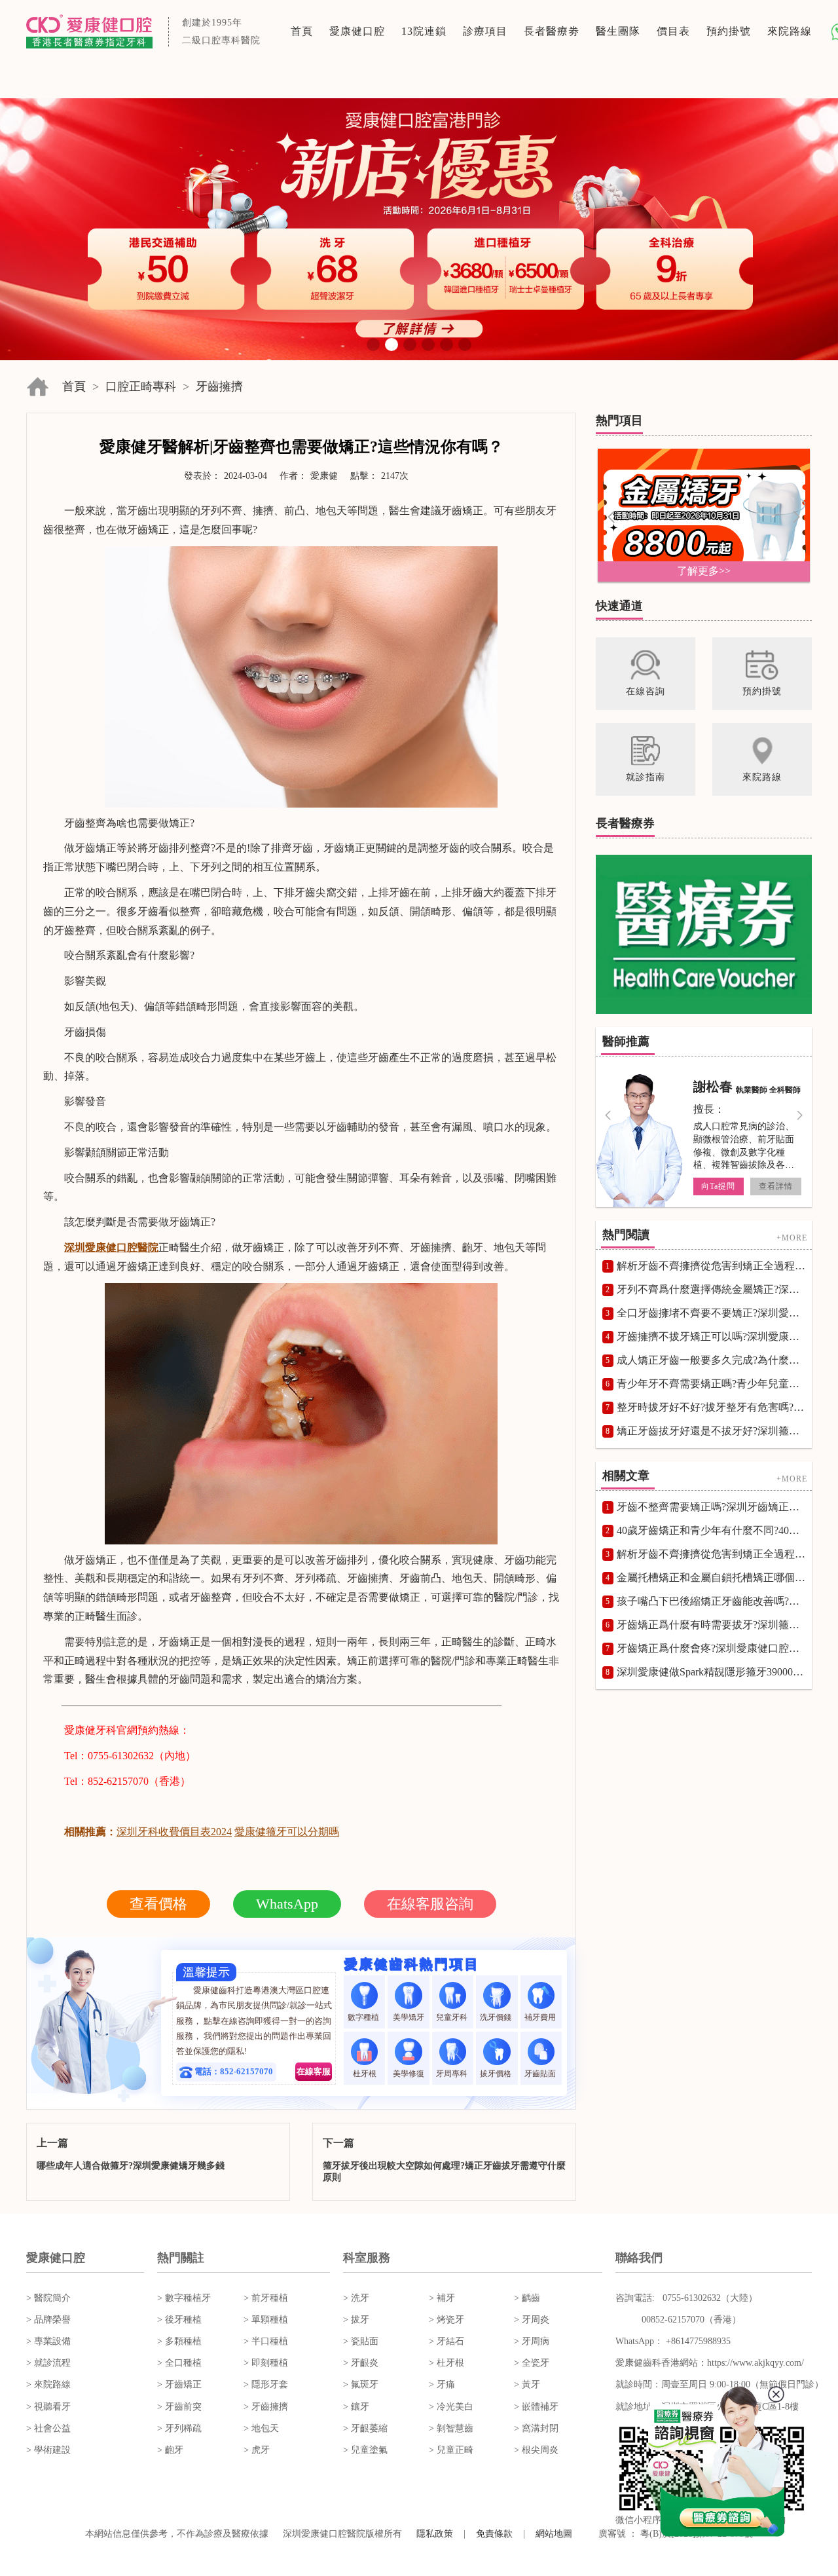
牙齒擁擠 (219, 386)
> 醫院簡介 (48, 2298)
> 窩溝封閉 (536, 2428)
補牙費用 (541, 2017)
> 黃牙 (527, 2384)
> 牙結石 (446, 2341)
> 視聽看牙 (48, 2407)
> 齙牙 (170, 2450)
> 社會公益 (48, 2428)
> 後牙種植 (179, 2320)
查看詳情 (776, 1186)
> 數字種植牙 (184, 2298)
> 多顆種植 (179, 2341)
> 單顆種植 (266, 2320)
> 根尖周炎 (536, 2450)
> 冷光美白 (451, 2407)
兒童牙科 (453, 2017)
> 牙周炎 (532, 2320)
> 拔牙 (356, 2320)
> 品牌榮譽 (48, 2320)
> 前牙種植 (266, 2298)
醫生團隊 (618, 31)
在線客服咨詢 (430, 1904)
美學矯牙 (409, 2017)
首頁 (302, 31)
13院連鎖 (424, 31)
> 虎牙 (257, 2450)
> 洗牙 (356, 2298)
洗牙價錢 (497, 2017)
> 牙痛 (442, 2384)
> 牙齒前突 (179, 2407)
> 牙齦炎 (361, 2363)
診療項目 (485, 31)
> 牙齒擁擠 (266, 2407)
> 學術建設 (48, 2450)
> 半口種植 (266, 2341)
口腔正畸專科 (141, 386)
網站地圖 (554, 2534)
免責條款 (494, 2534)
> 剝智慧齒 (451, 2428)
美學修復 (409, 2074)
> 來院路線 (48, 2384)
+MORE (792, 1238)
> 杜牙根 (446, 2363)
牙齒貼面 (541, 2074)
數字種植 (364, 2017)
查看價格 (158, 1904)
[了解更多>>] (704, 514)
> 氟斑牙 (361, 2384)
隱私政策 (435, 2534)
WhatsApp (287, 1904)
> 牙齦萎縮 (365, 2428)
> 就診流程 (48, 2363)
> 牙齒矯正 (179, 2384)
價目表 (673, 31)
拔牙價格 (497, 2074)
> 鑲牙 (356, 2407)
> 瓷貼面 (361, 2341)
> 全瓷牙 (532, 2363)
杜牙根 (365, 2074)
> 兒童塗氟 (365, 2450)
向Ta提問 (718, 1186)
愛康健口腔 (357, 31)
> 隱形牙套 (266, 2384)
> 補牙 (442, 2298)
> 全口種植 (179, 2363)
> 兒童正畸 (451, 2450)
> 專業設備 (48, 2341)
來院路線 (790, 31)
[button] (373, 345)
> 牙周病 (532, 2341)
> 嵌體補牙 (536, 2407)
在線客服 (314, 2071)
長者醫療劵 (552, 31)
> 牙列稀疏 (179, 2428)
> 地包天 (261, 2428)
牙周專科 (453, 2074)
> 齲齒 (527, 2298)
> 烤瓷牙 (446, 2320)
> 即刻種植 (266, 2363)
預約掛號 (729, 31)
